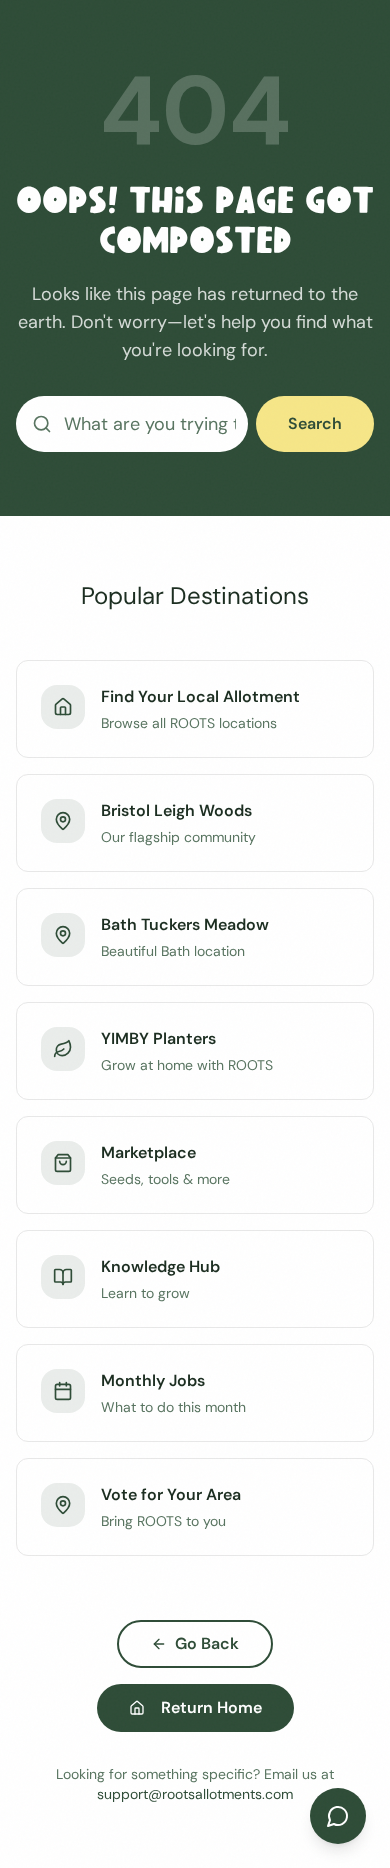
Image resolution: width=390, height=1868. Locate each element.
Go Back (207, 1643)
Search (315, 423)
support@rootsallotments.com (195, 1794)
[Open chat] (338, 1816)
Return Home (211, 1707)
